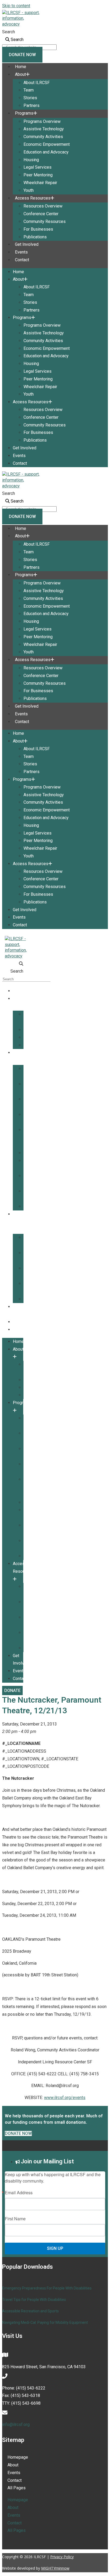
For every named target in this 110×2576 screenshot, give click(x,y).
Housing (31, 160)
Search (9, 32)
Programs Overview (42, 121)
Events (21, 252)
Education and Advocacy (46, 152)
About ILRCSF (37, 83)
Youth (29, 190)
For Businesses (38, 229)
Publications (35, 237)
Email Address (19, 2193)
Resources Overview (43, 206)
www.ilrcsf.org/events (65, 2098)
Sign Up (55, 2248)
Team (29, 90)
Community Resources (45, 221)
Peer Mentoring (38, 175)
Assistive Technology (44, 129)
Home (21, 67)
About (20, 74)
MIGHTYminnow (55, 2568)
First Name (15, 2219)
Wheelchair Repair (40, 183)
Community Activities (43, 137)
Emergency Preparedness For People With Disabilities (47, 2288)
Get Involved (27, 244)
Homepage (18, 2457)
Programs (24, 113)
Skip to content (16, 6)
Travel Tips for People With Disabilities (34, 2300)
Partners (32, 105)
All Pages (17, 2488)
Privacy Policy (62, 2557)
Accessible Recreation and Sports (30, 2311)
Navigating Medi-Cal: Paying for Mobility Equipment (45, 2322)
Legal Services (38, 167)
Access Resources (33, 198)
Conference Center (41, 214)
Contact (22, 260)
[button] (13, 964)
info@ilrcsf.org (16, 2424)
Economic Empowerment (47, 144)
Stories (30, 98)
